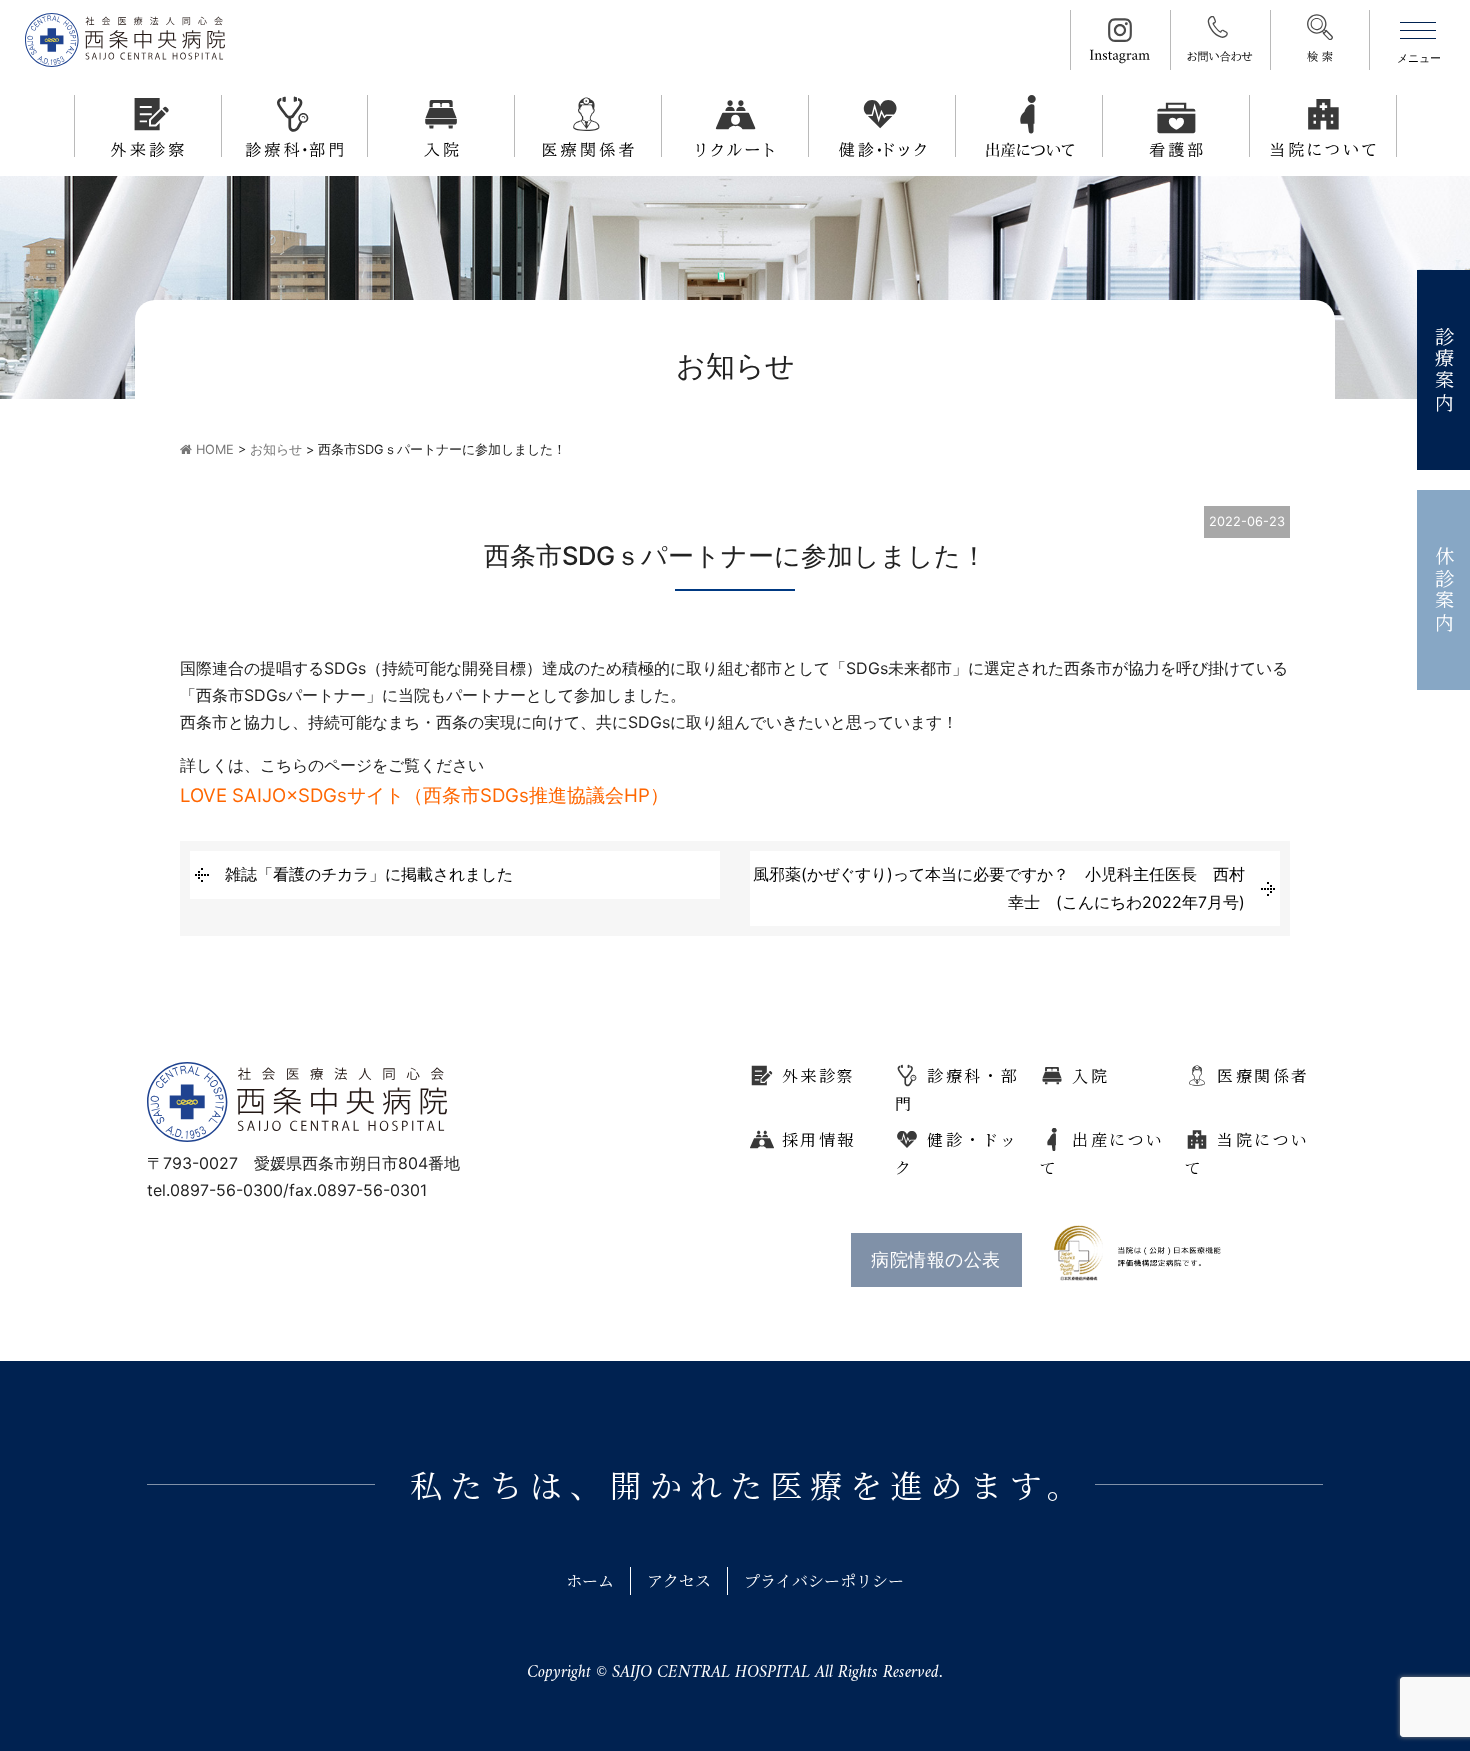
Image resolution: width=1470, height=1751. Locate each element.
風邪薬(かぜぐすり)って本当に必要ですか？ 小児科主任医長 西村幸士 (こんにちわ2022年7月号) (999, 887)
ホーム (590, 1580)
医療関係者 (1263, 1075)
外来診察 (819, 1075)
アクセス (679, 1580)
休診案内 (1444, 590)
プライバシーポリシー (824, 1580)
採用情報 (819, 1139)
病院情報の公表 (935, 1259)
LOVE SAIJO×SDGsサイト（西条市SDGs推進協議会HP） (424, 795)
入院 (1090, 1075)
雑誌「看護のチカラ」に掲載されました (369, 874)
